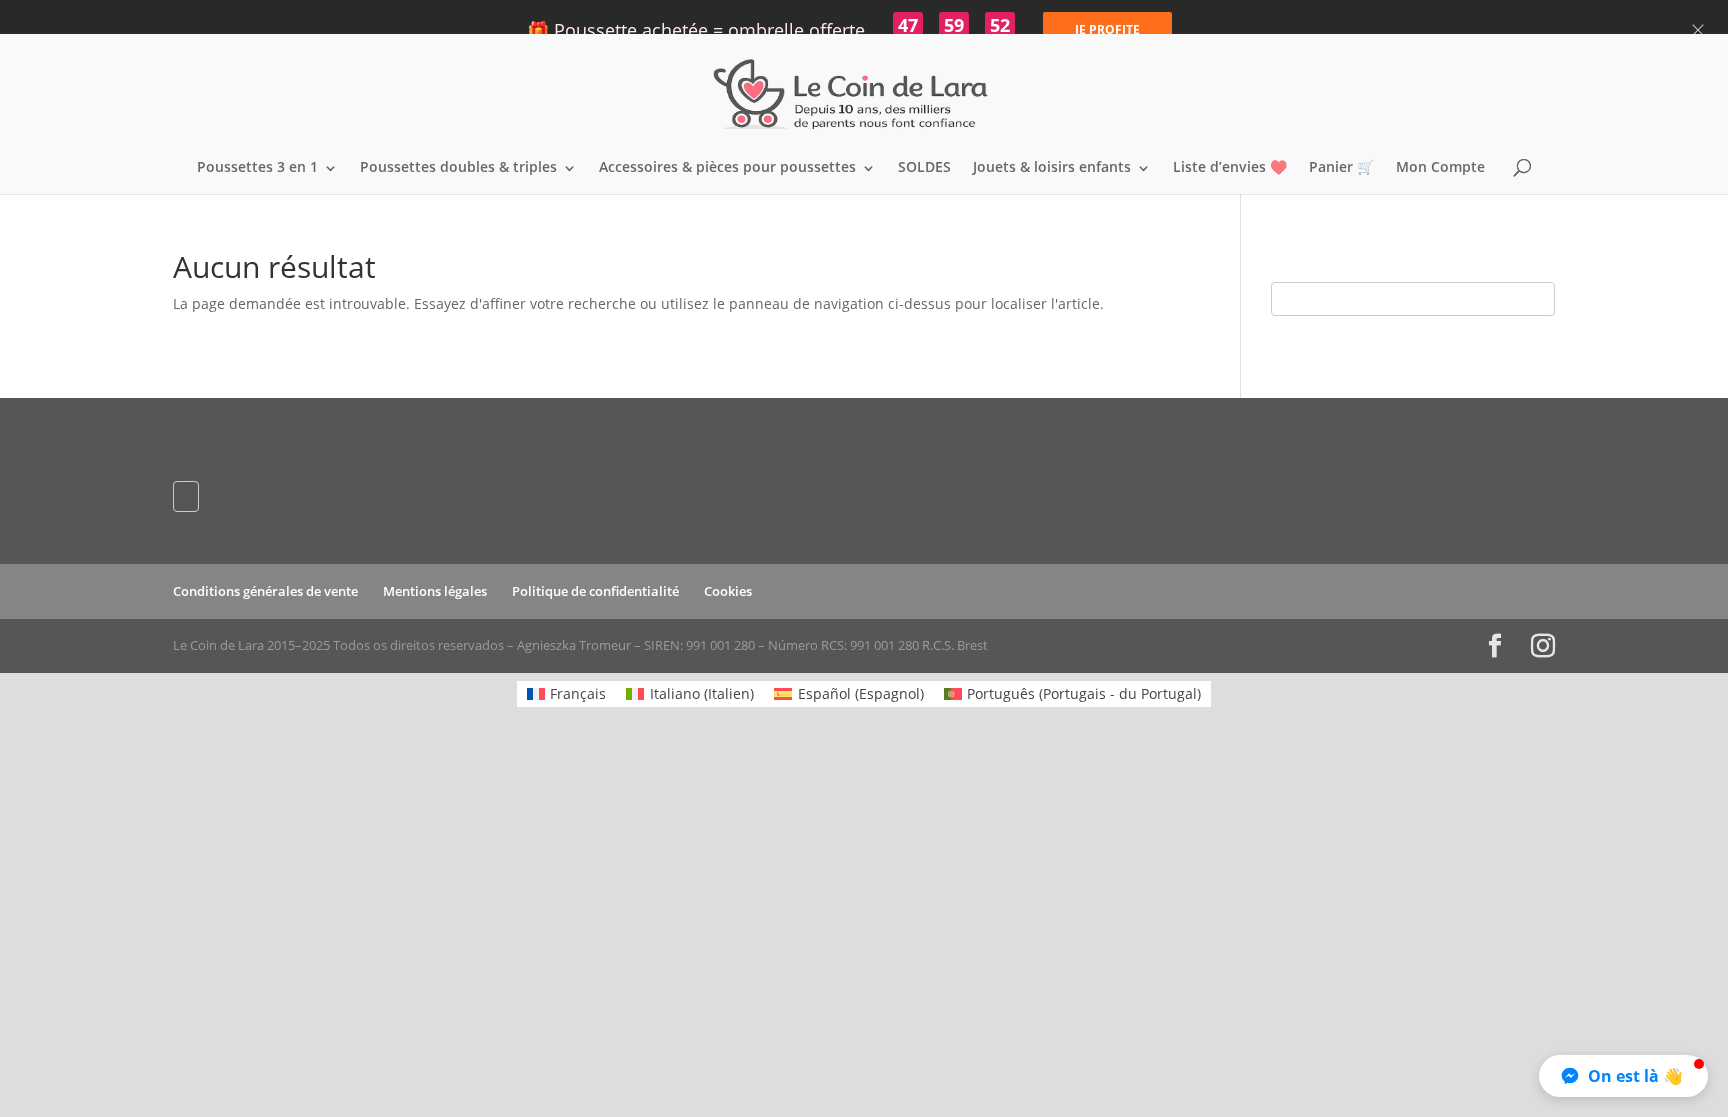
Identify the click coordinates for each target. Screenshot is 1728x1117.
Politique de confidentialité (595, 591)
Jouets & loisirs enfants (1052, 168)
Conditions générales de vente (265, 591)
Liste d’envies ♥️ (1230, 168)
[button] (1623, 1076)
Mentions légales (435, 591)
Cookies (728, 591)
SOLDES (924, 168)
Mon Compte (1440, 168)
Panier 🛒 (1341, 168)
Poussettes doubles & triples (458, 168)
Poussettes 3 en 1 (257, 168)
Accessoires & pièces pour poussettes (727, 168)
